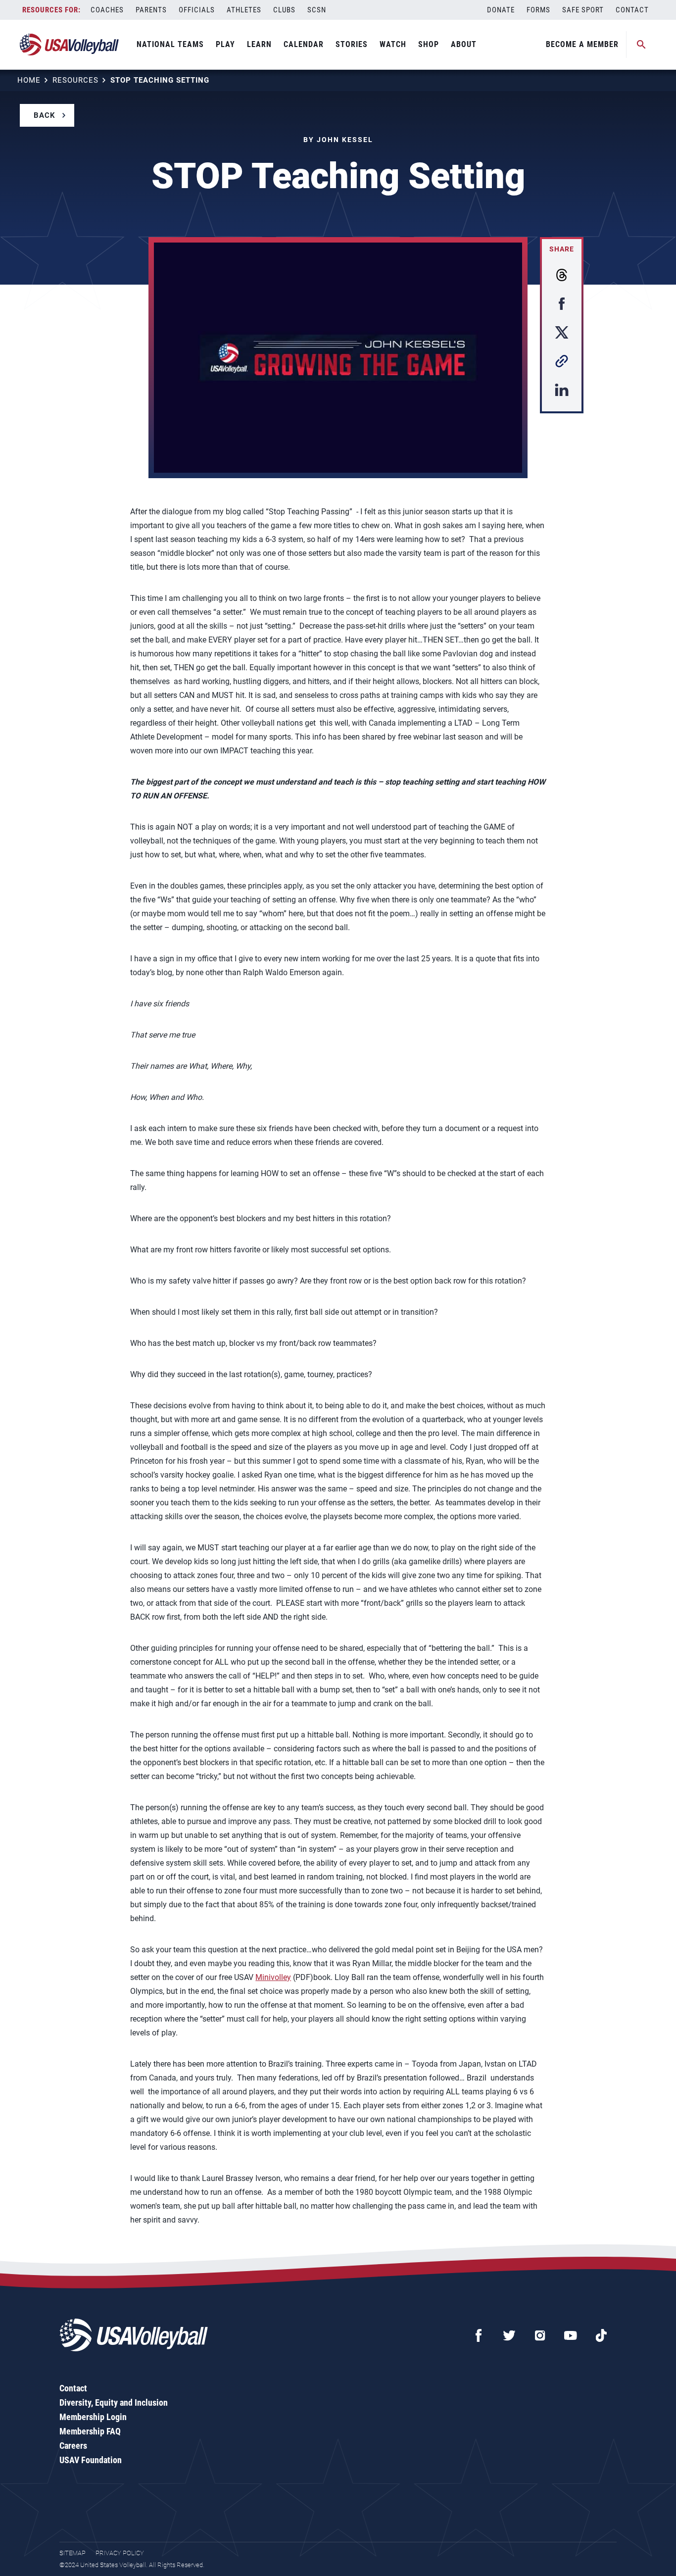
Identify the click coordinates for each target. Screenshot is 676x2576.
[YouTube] (571, 2335)
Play (225, 44)
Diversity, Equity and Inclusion (114, 2403)
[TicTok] (601, 2335)
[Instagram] (540, 2335)
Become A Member (582, 44)
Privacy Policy (120, 2553)
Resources (75, 80)
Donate (501, 10)
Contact (632, 10)
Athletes (244, 10)
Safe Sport (583, 10)
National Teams (170, 44)
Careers (73, 2446)
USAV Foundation (91, 2460)
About (464, 44)
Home (29, 80)
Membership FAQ (90, 2431)
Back (45, 115)
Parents (151, 10)
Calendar (304, 44)
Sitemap (72, 2553)
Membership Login (93, 2417)
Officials (197, 10)
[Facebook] (479, 2335)
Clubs (284, 10)
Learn (259, 44)
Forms (538, 10)
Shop (429, 44)
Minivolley (273, 1977)
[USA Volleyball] (70, 45)
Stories (352, 44)
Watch (393, 44)
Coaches (107, 10)
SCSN (317, 10)
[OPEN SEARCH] (641, 45)
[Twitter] (509, 2335)
